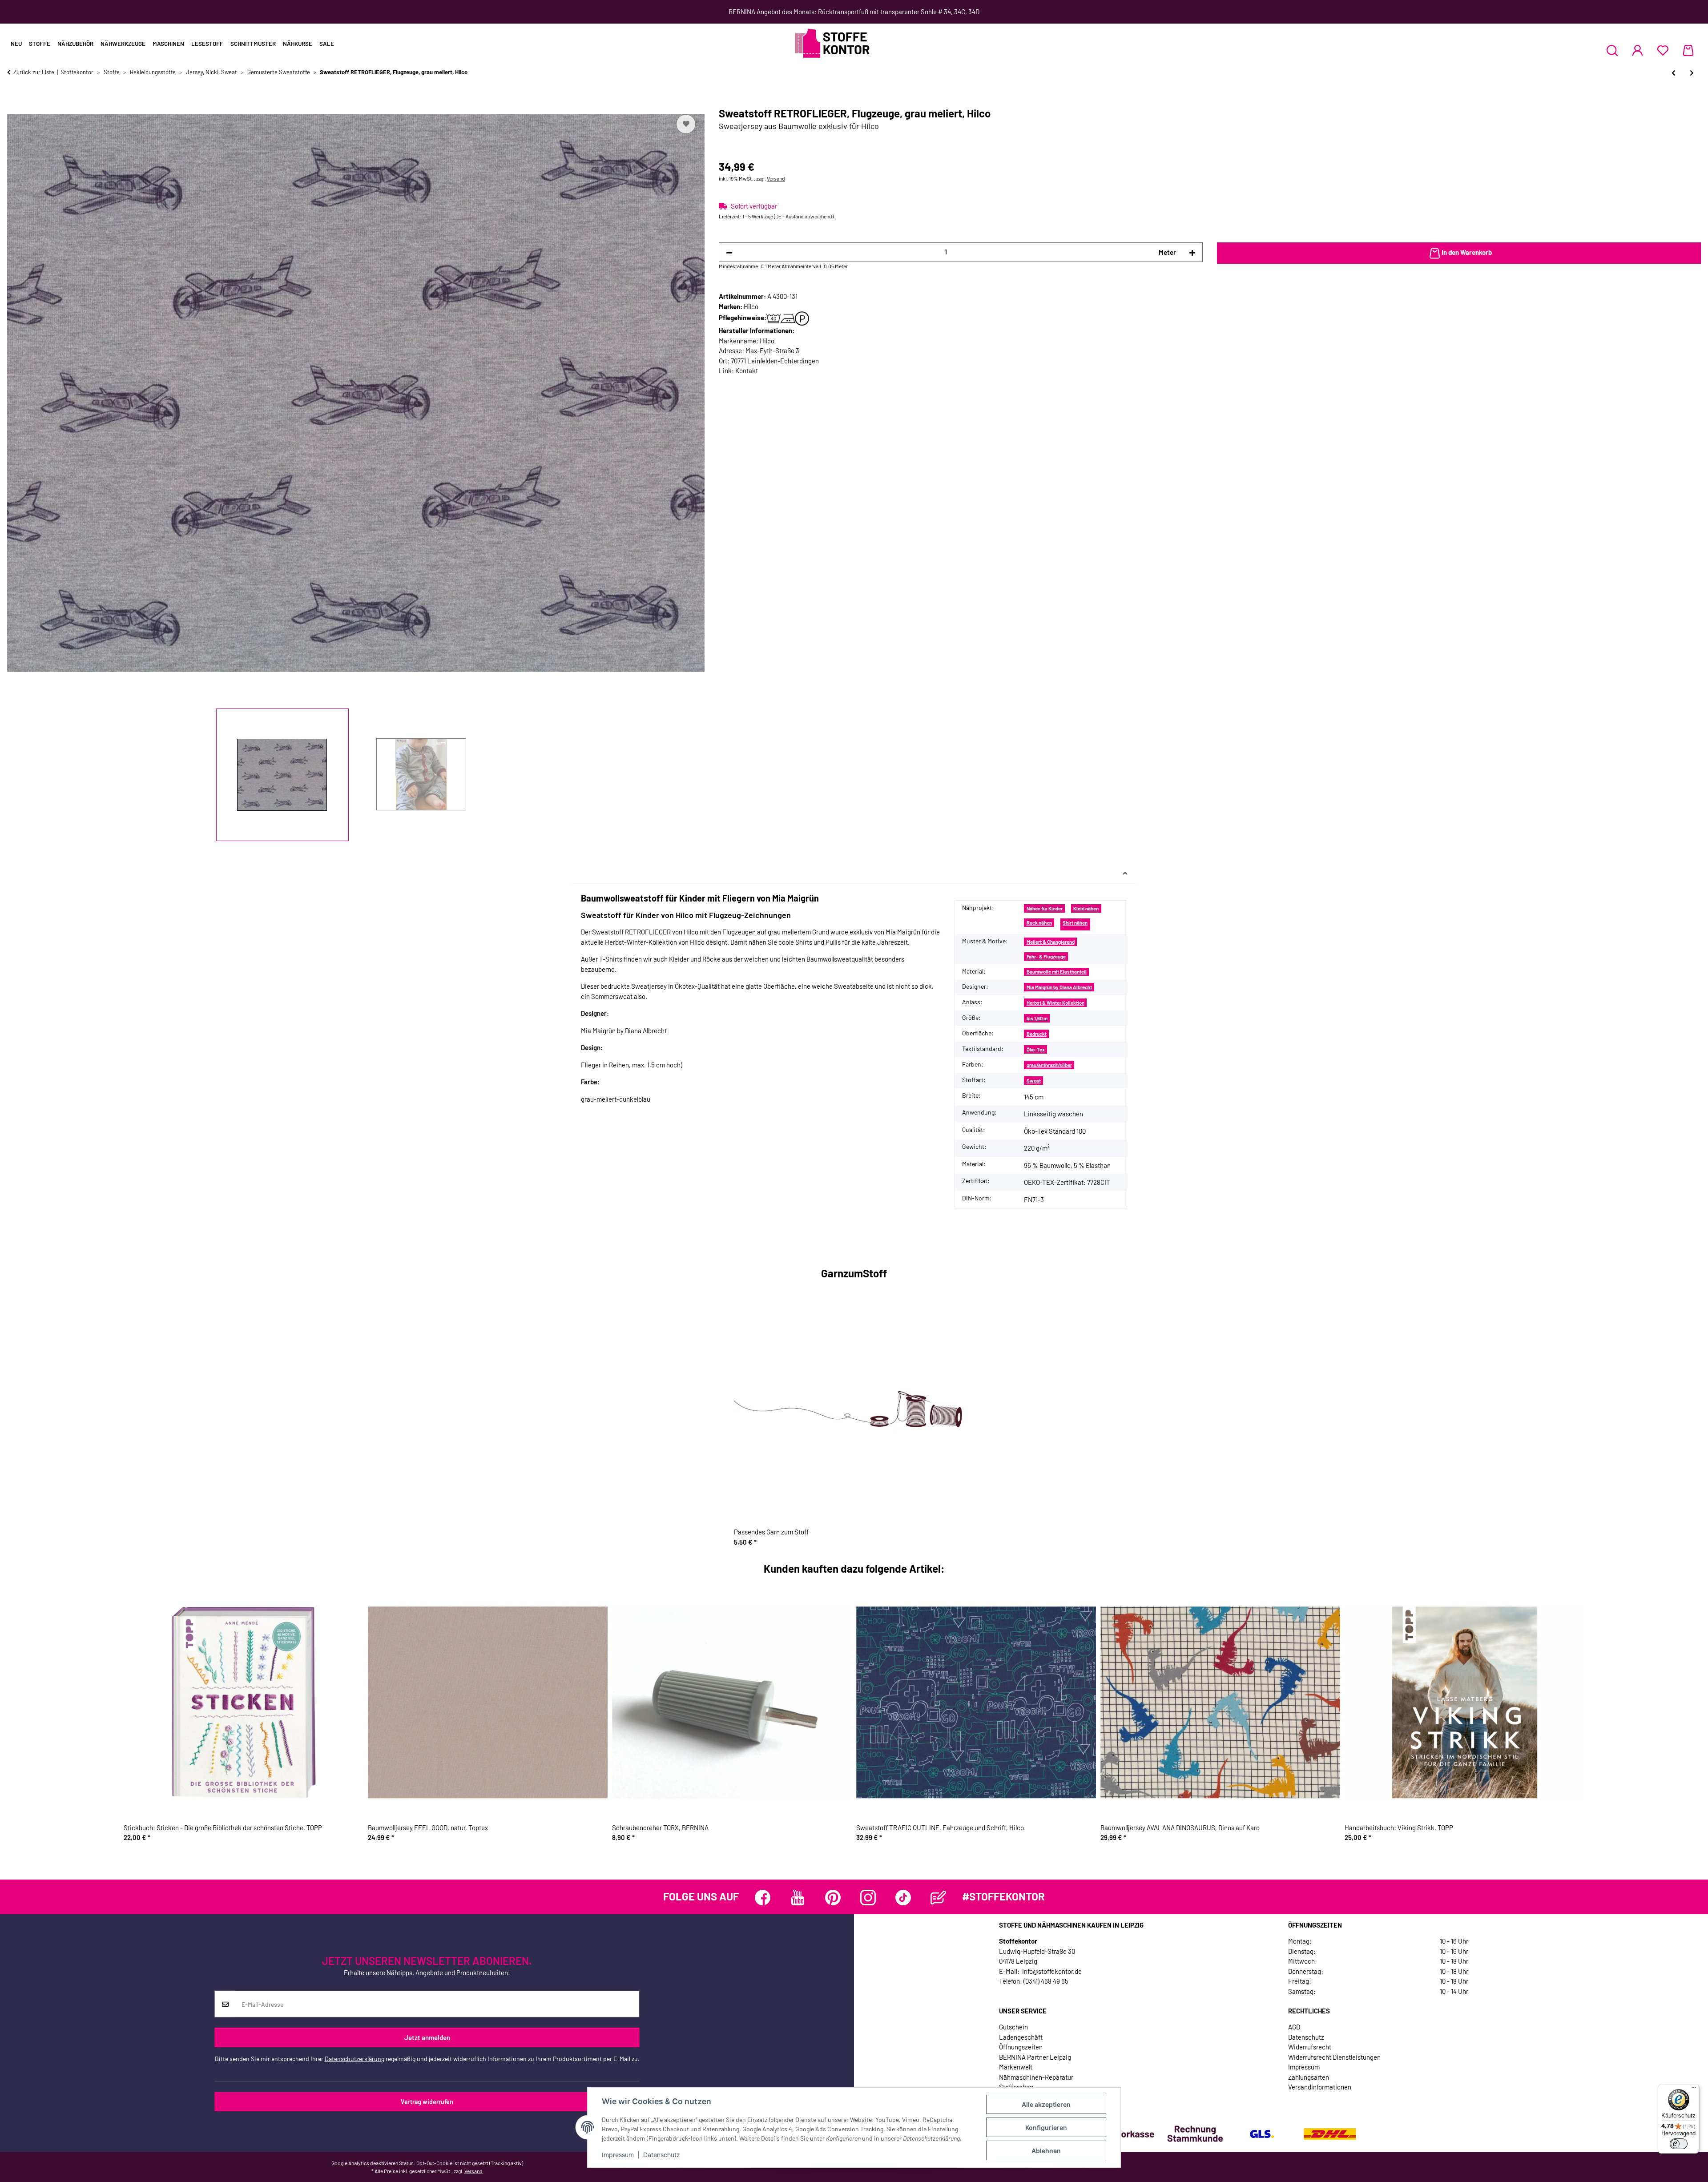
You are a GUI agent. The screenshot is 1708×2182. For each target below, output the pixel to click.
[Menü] (1694, 2089)
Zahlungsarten (1309, 2077)
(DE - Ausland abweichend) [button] (804, 216)
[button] (1612, 50)
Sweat (1034, 1081)
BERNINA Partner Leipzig (1035, 2057)
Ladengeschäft (1021, 2037)
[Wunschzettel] (1663, 50)
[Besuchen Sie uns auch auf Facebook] (763, 1898)
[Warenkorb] (1688, 50)
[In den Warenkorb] (14, 102)
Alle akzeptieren (1046, 2104)
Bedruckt (1037, 1034)
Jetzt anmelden (427, 2037)
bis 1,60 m (1037, 1018)
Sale (327, 44)
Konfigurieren (1046, 2128)
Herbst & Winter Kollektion (1055, 1003)
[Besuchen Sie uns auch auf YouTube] (798, 1898)
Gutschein (1013, 2027)
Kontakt (747, 370)
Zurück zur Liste (34, 72)
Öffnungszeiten (1021, 2047)
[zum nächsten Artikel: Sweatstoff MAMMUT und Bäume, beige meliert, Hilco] (1692, 73)
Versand (776, 178)
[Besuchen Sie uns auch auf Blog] (938, 1898)
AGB (1294, 2027)
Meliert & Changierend (1051, 942)
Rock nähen (1039, 923)
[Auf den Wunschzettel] (686, 124)
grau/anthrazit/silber (1049, 1065)
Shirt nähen (1075, 923)
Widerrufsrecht (1310, 2047)
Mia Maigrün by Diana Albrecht (1059, 987)
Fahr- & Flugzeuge (1046, 956)
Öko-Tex (1036, 1049)
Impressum (618, 2155)
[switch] (1679, 2144)
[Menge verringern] (729, 252)
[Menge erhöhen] (1192, 252)
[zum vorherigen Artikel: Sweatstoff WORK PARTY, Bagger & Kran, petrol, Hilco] (1674, 73)
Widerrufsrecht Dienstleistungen (1334, 2057)
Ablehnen (1046, 2151)
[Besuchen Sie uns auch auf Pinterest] (833, 1898)
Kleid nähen (1086, 908)
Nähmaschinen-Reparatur (1036, 2077)
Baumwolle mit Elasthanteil (1057, 972)
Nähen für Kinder (1045, 908)
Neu (16, 44)
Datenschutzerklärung (354, 2059)
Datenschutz (662, 2155)
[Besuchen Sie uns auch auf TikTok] (903, 1898)
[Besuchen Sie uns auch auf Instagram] (868, 1898)
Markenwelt (1016, 2067)
